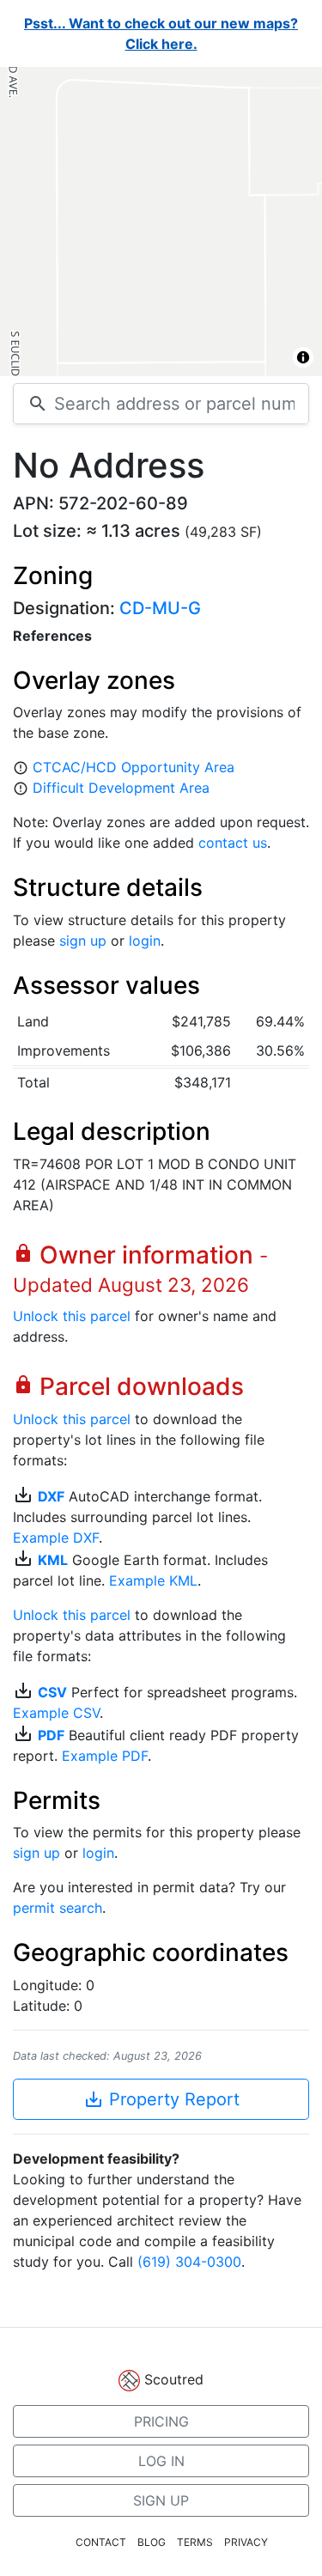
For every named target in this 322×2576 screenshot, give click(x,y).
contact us (233, 843)
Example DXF (56, 1538)
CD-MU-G (160, 608)
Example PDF (105, 1756)
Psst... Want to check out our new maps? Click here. (161, 33)
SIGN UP (161, 2500)
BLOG (152, 2542)
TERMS (195, 2542)
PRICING (161, 2421)
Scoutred (174, 2379)
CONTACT (101, 2542)
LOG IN (161, 2461)
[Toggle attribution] (303, 357)
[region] (161, 222)
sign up (83, 941)
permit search (58, 1908)
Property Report (161, 2099)
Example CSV (56, 1713)
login (145, 941)
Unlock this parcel (72, 1316)
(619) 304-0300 (189, 2262)
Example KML (153, 1580)
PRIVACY (246, 2542)
